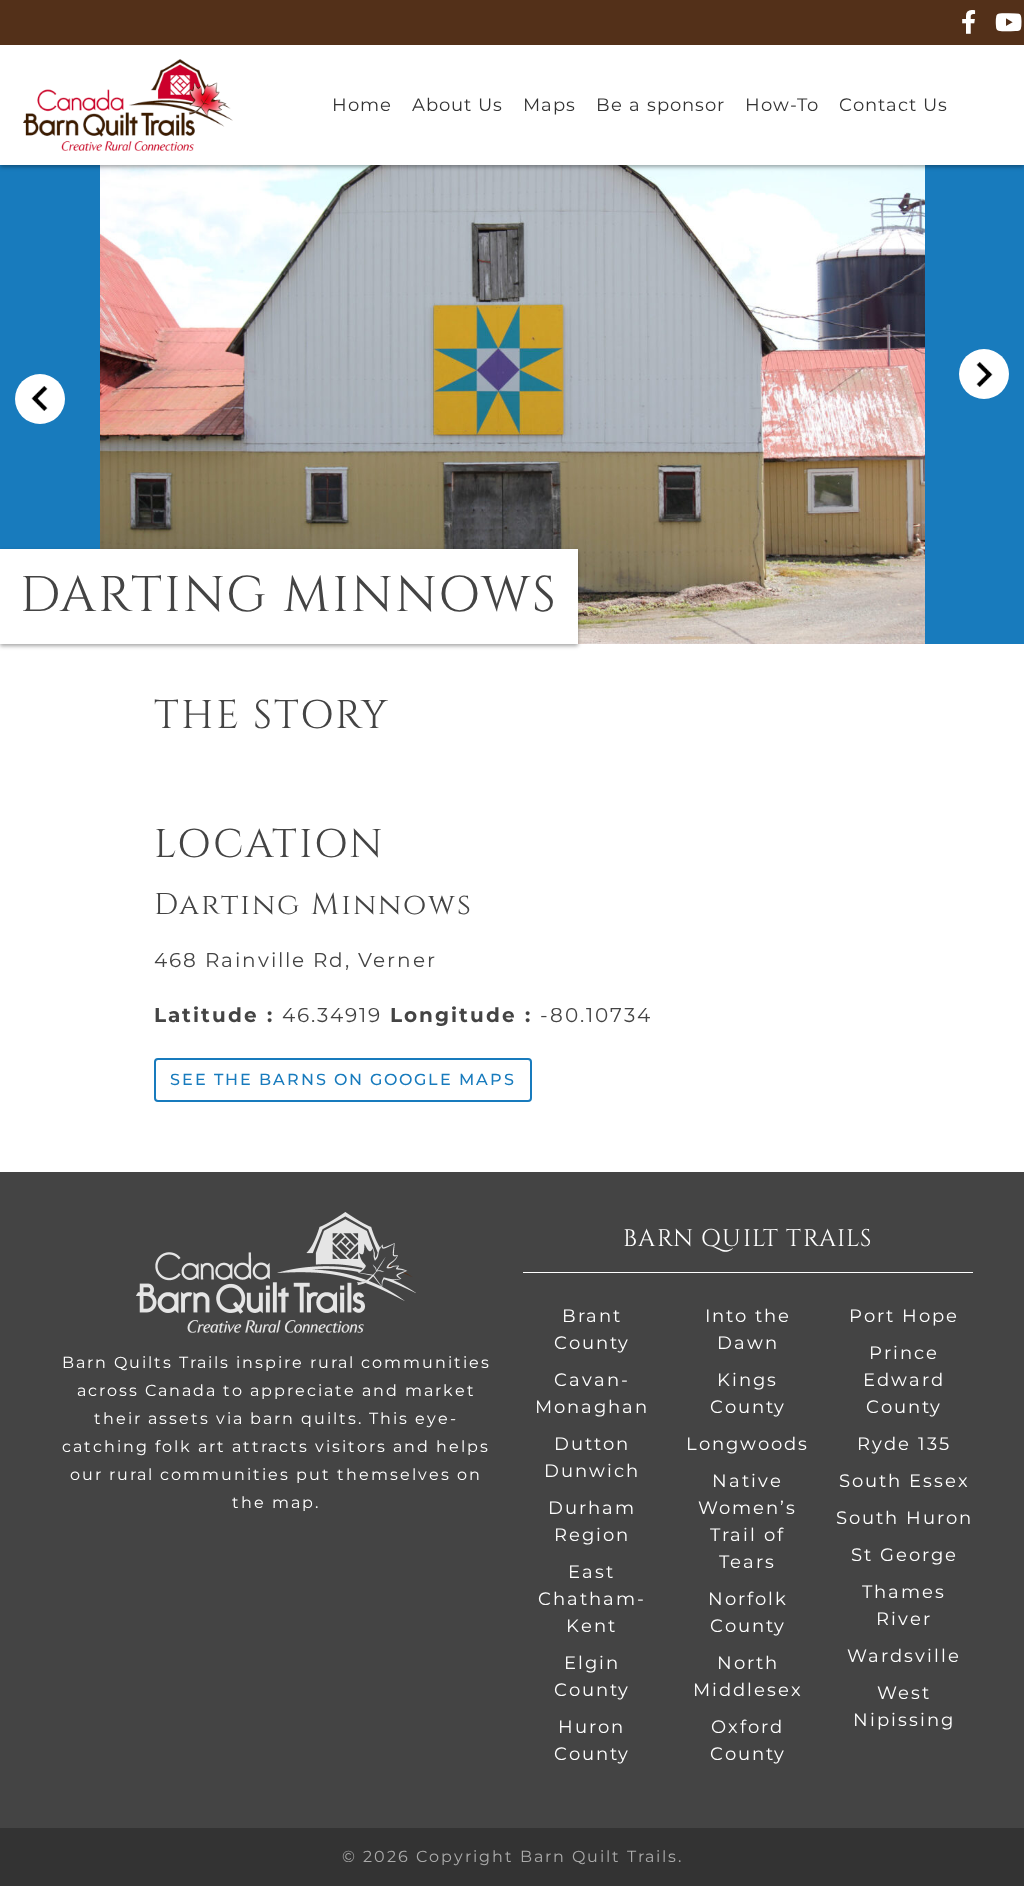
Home (362, 105)
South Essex (904, 1481)
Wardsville (904, 1656)
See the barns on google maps (343, 1079)
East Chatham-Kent (592, 1599)
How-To (782, 105)
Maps (549, 105)
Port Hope (904, 1316)
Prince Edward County (904, 1380)
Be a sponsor (660, 105)
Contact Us (893, 105)
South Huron (904, 1518)
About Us (457, 105)
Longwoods (747, 1444)
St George (904, 1555)
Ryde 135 (904, 1444)
